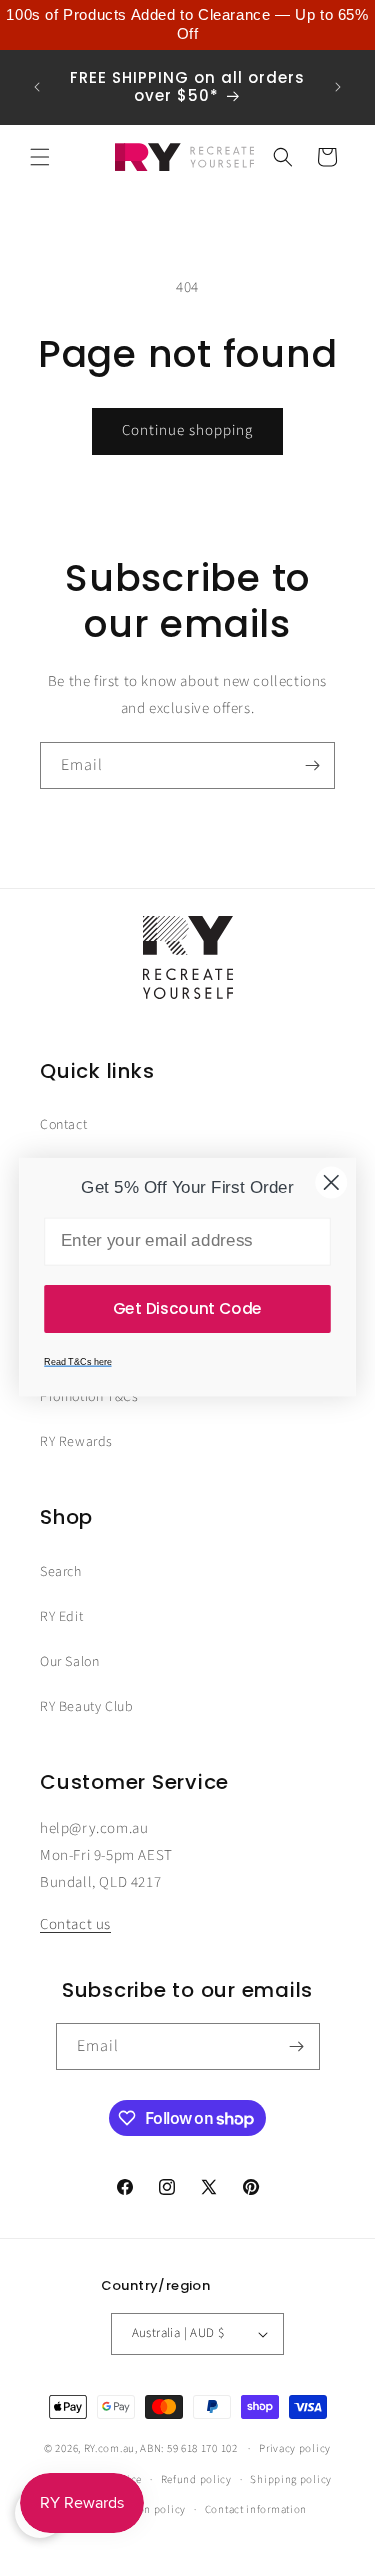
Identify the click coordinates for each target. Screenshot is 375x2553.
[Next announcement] (338, 87)
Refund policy (196, 2479)
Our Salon (69, 1662)
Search (61, 1572)
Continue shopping (187, 430)
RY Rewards (76, 1442)
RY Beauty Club (86, 1707)
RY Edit (61, 1617)
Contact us (75, 1924)
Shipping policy (291, 2479)
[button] (40, 157)
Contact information (256, 2509)
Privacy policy (295, 2448)
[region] (187, 25)
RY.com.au (109, 2448)
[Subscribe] (312, 765)
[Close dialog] (331, 1182)
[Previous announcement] (37, 87)
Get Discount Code (187, 1307)
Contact (63, 1125)
